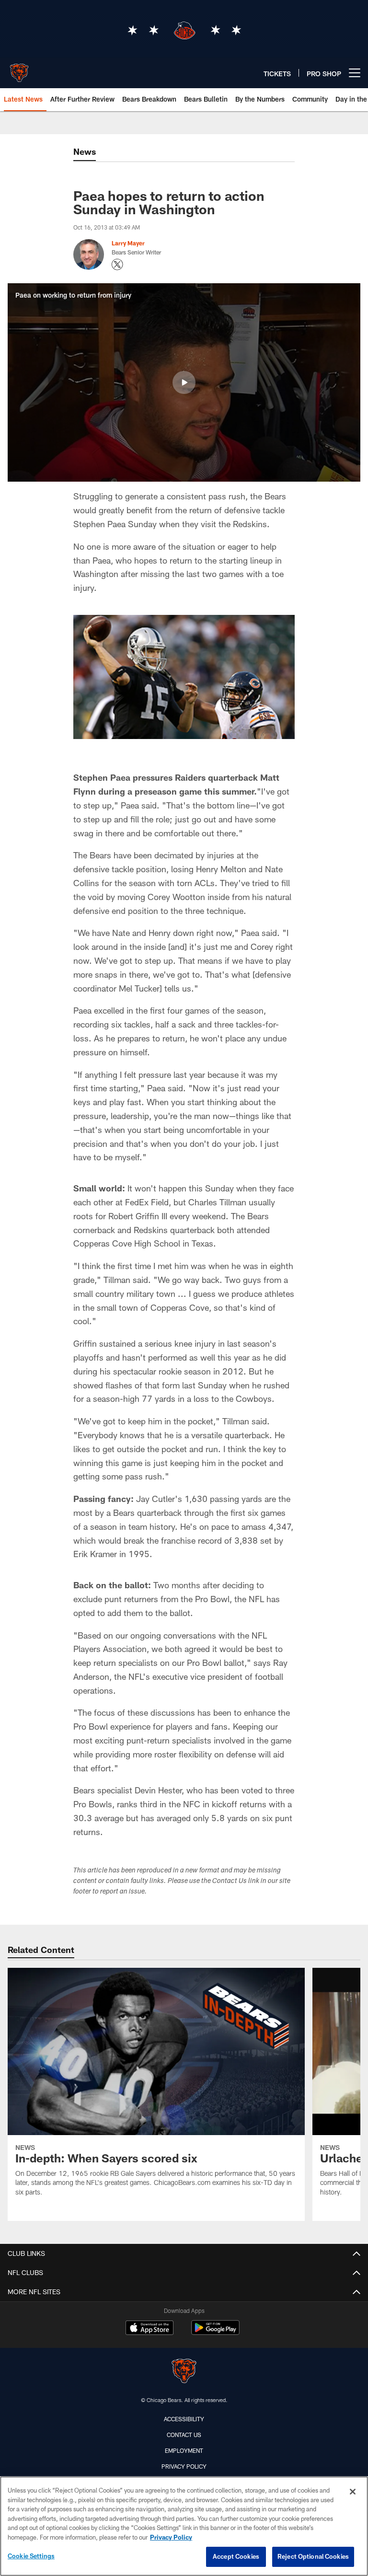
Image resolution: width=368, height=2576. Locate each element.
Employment (184, 2450)
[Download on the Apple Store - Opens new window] (149, 2329)
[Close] (353, 2492)
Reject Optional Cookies (313, 2556)
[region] (184, 2526)
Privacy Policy (184, 2466)
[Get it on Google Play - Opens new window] (215, 2332)
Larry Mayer (128, 243)
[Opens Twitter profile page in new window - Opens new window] (117, 265)
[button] (184, 382)
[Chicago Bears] (184, 2372)
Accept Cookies (236, 2556)
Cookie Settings (31, 2556)
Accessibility (184, 2419)
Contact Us (184, 2435)
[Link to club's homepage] (19, 69)
